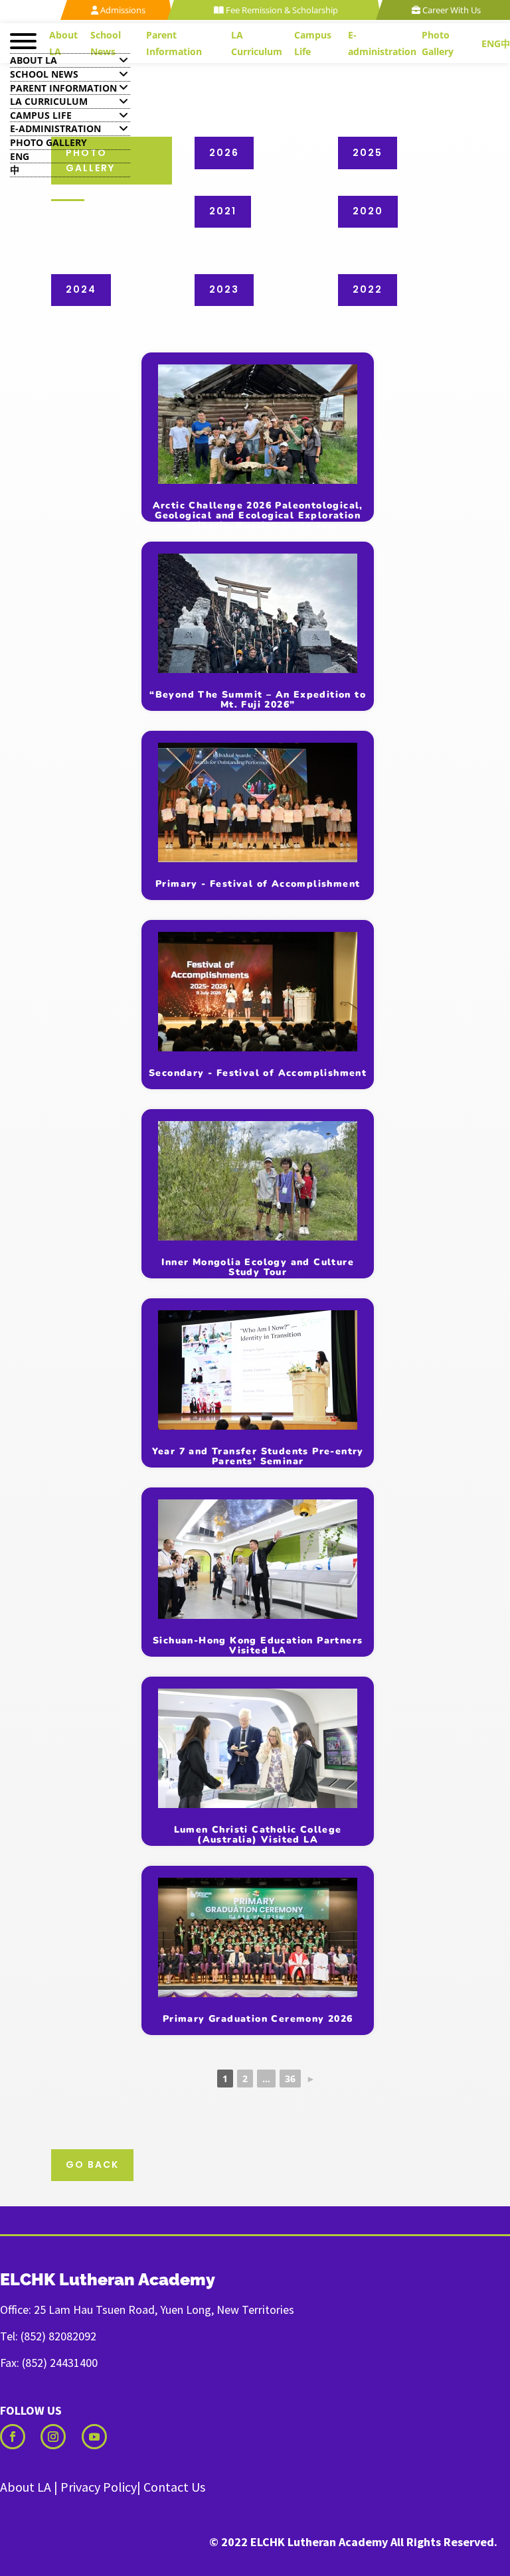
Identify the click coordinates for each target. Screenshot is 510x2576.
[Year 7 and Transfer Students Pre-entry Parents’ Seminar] (258, 1426)
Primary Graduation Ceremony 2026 (258, 2019)
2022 (368, 289)
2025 (368, 153)
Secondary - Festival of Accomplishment (258, 1074)
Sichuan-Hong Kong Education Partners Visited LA (258, 1646)
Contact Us (174, 2487)
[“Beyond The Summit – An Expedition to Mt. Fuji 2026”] (258, 669)
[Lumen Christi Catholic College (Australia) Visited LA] (258, 1804)
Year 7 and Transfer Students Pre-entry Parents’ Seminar (258, 1457)
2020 (368, 211)
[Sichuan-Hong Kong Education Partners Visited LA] (258, 1615)
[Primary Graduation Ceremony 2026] (258, 1994)
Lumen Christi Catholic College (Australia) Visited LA (258, 1835)
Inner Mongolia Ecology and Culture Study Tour (258, 1268)
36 (290, 2079)
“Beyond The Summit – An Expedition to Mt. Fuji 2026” (258, 700)
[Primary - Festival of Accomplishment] (258, 859)
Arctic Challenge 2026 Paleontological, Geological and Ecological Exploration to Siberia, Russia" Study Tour (258, 516)
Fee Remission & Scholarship (281, 10)
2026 (224, 153)
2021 (223, 211)
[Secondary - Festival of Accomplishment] (258, 1048)
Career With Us (451, 10)
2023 (224, 289)
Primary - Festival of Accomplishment (258, 884)
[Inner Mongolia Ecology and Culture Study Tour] (258, 1237)
